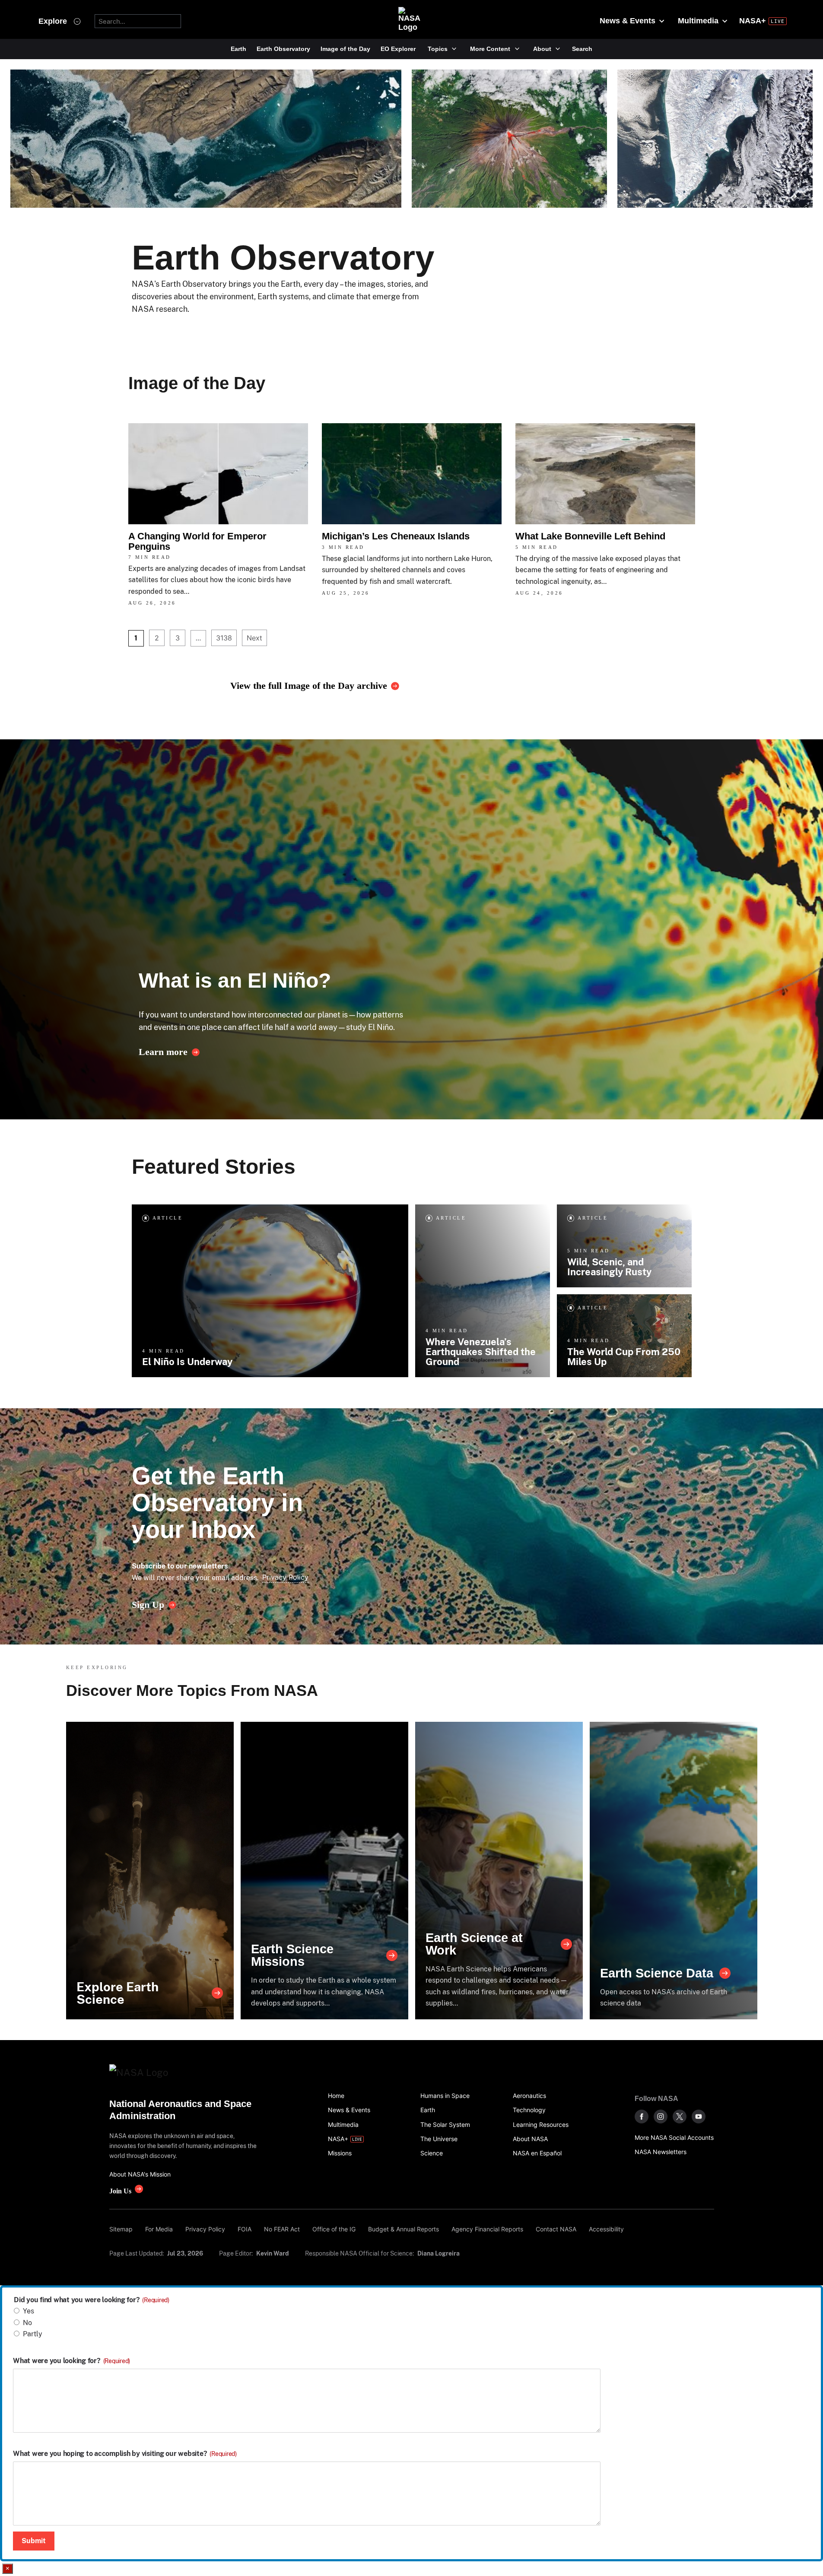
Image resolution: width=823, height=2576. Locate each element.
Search (582, 49)
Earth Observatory (283, 49)
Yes (29, 2311)
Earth (238, 49)
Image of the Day (345, 49)
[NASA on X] (680, 2117)
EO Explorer (398, 49)
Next (254, 638)
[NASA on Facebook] (642, 2117)
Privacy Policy (285, 1577)
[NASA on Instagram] (661, 2117)
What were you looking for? (71, 2361)
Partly (33, 2334)
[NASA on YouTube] (699, 2117)
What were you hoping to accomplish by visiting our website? (125, 2454)
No (27, 2323)
